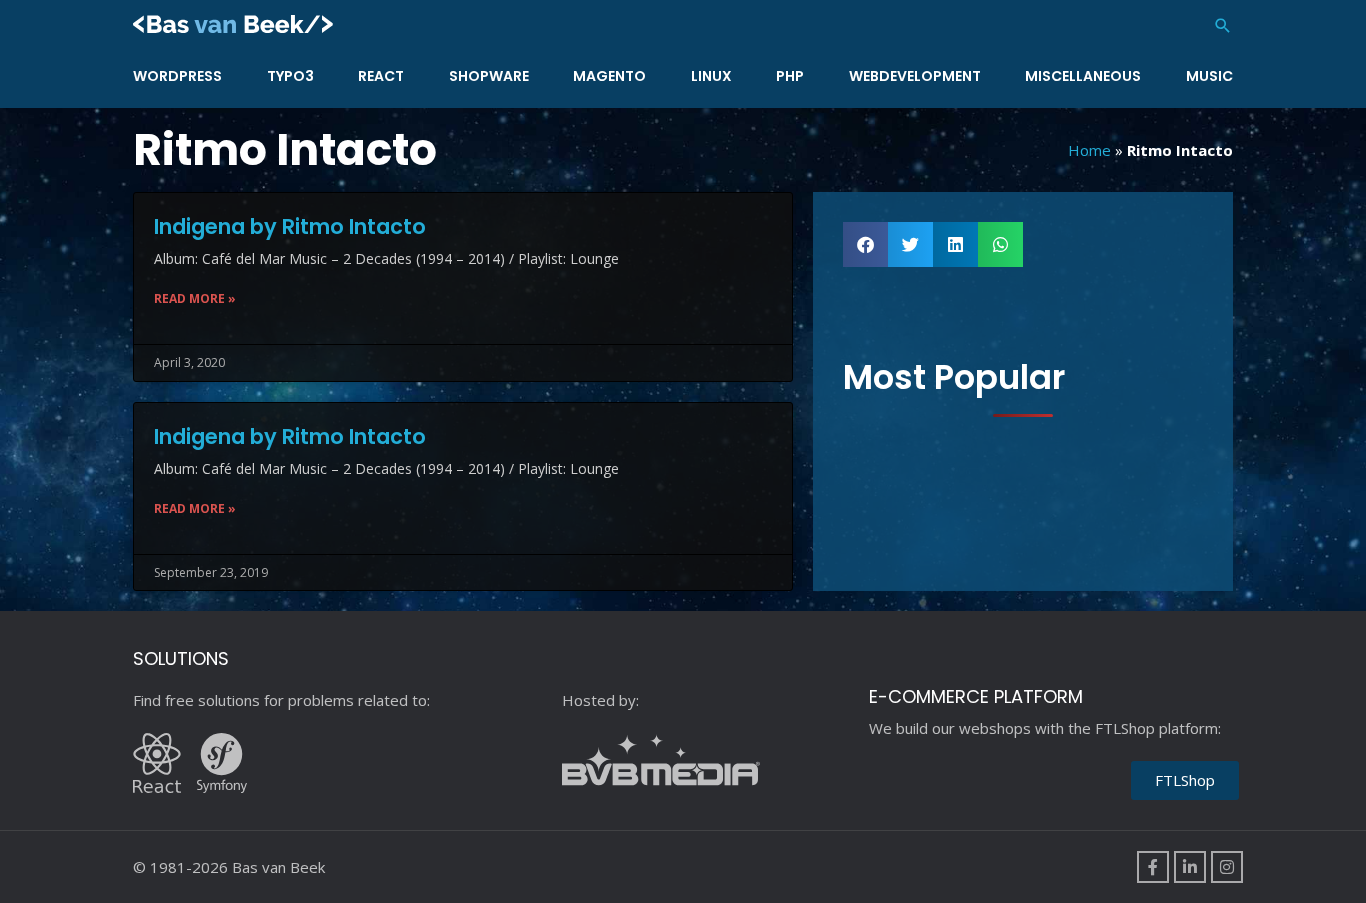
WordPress (177, 76)
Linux (711, 76)
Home (1089, 150)
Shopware (489, 76)
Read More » (195, 298)
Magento (609, 76)
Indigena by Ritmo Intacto (290, 226)
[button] (1223, 25)
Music (1209, 76)
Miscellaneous (1083, 76)
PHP (790, 76)
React (381, 76)
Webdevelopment (915, 76)
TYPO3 (290, 76)
